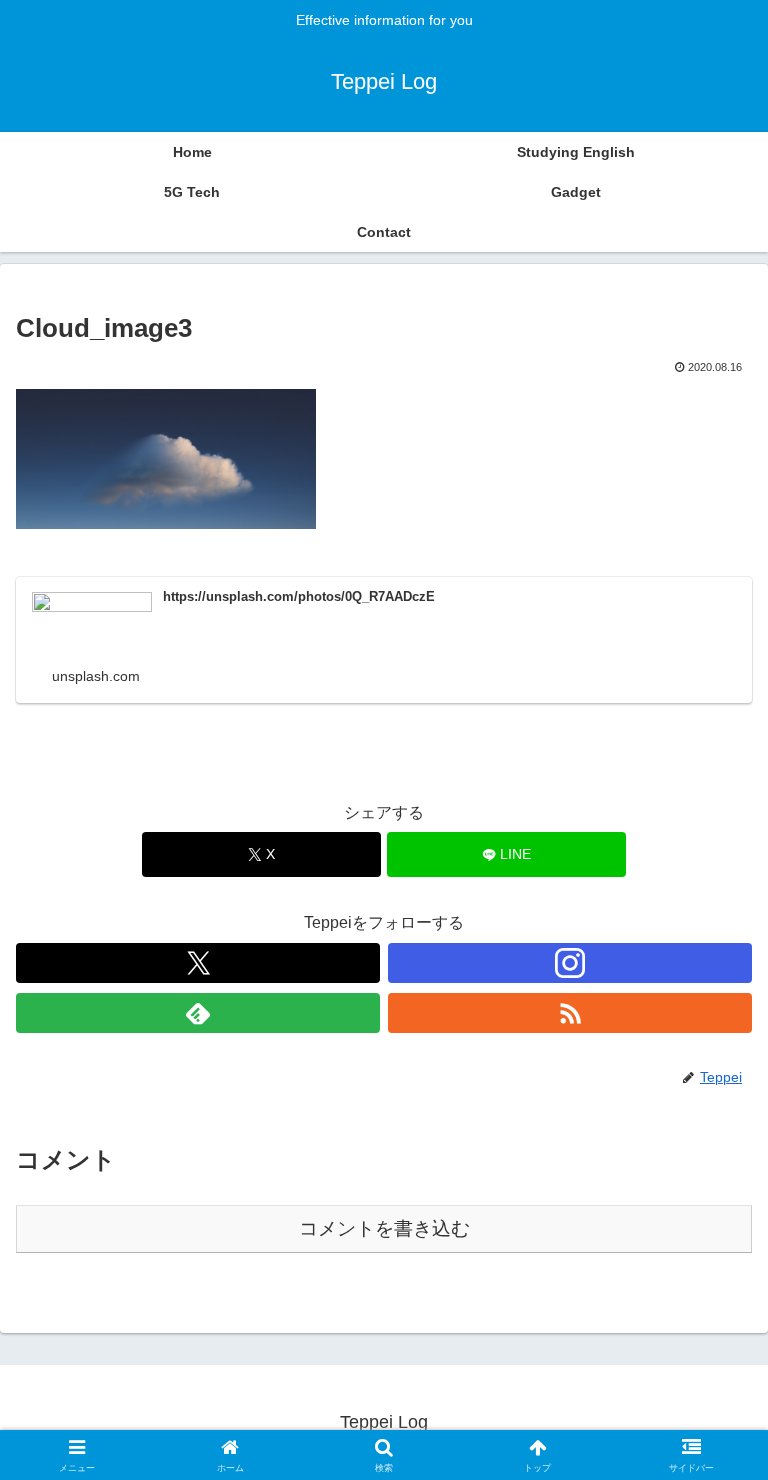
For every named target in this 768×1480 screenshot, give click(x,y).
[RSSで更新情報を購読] (570, 1013)
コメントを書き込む (384, 1228)
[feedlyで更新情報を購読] (198, 1013)
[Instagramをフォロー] (570, 963)
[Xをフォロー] (198, 963)
